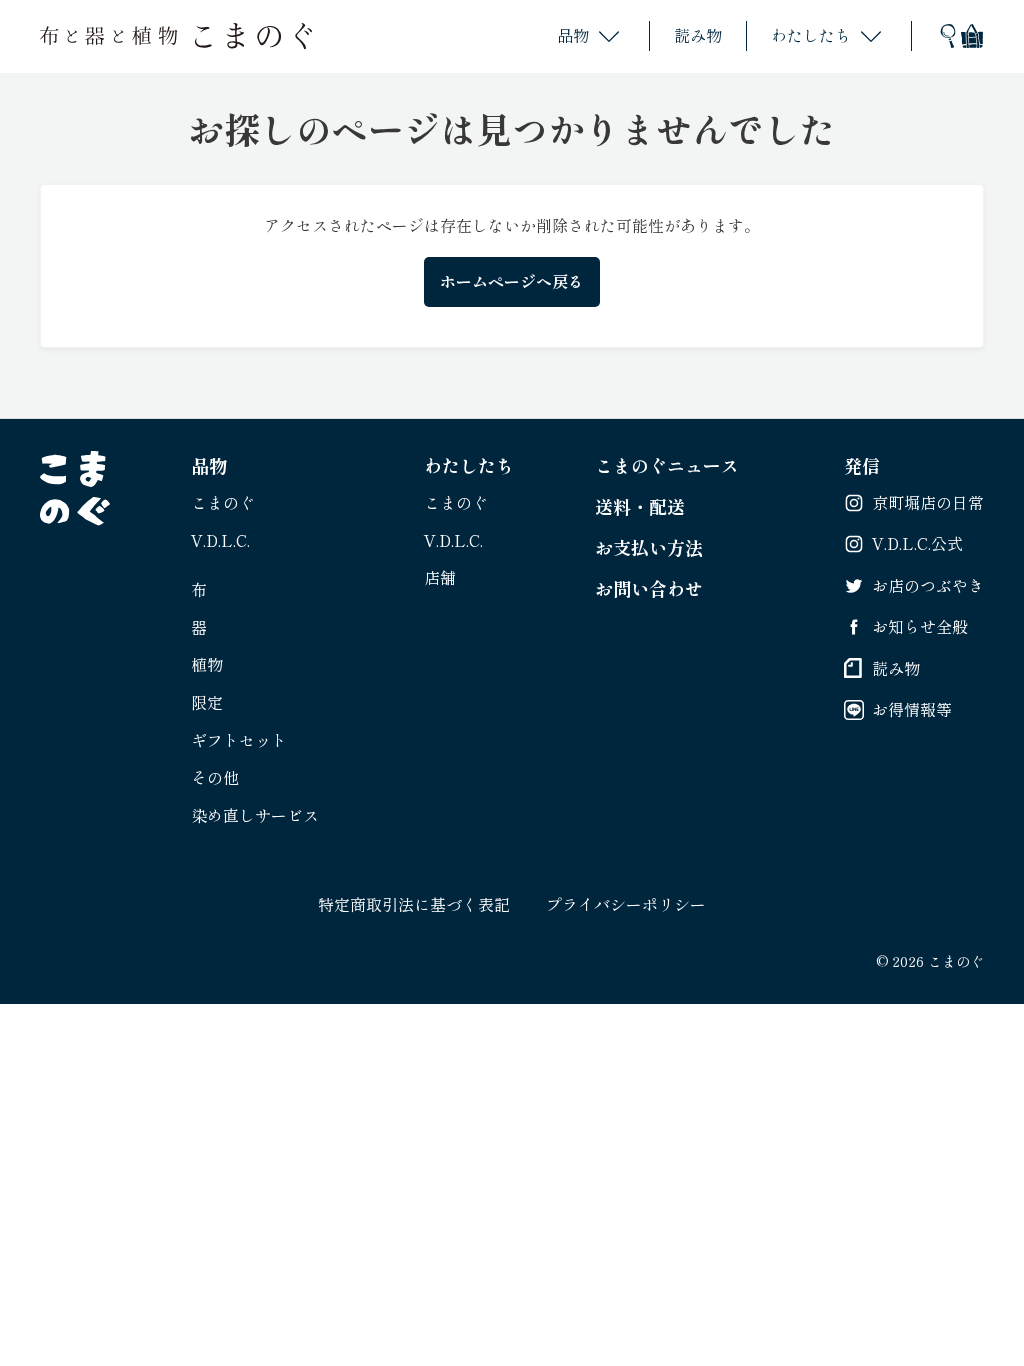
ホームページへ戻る (512, 281)
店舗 (440, 577)
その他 (215, 777)
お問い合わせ (649, 588)
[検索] (948, 36)
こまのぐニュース (667, 465)
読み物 (698, 35)
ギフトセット (239, 740)
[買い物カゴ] (972, 36)
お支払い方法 (649, 547)
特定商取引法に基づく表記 (414, 904)
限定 (207, 702)
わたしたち (811, 35)
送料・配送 (640, 506)
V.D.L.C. (220, 540)
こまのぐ (223, 502)
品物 (573, 35)
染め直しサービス (255, 815)
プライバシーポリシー (626, 904)
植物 (207, 664)
